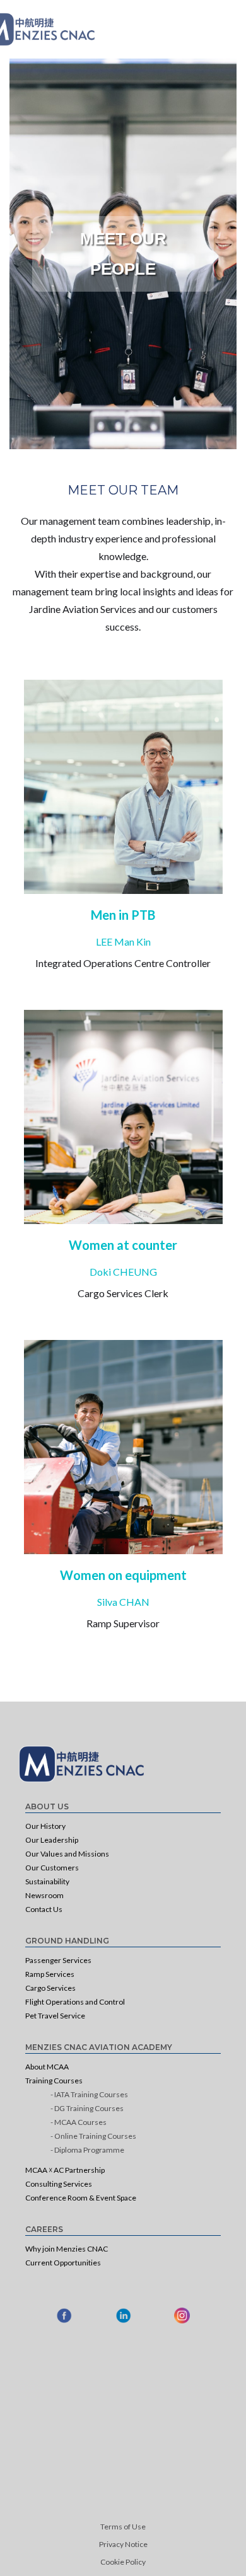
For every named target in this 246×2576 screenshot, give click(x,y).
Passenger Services (58, 1960)
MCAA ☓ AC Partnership (65, 2170)
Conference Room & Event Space (81, 2198)
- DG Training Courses (87, 2108)
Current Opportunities (63, 2263)
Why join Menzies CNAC (67, 2249)
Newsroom (44, 1895)
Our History (45, 1826)
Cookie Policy (123, 2562)
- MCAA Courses (79, 2122)
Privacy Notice (123, 2544)
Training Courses (54, 2081)
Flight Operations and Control (75, 2002)
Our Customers (52, 1868)
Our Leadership (52, 1840)
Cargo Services (50, 1988)
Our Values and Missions (67, 1854)
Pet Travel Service (55, 2016)
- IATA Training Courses (89, 2094)
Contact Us (44, 1909)
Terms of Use (123, 2527)
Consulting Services (59, 2184)
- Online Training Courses (93, 2136)
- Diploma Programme (87, 2150)
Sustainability (47, 1881)
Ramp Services (50, 1974)
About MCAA (47, 2067)
